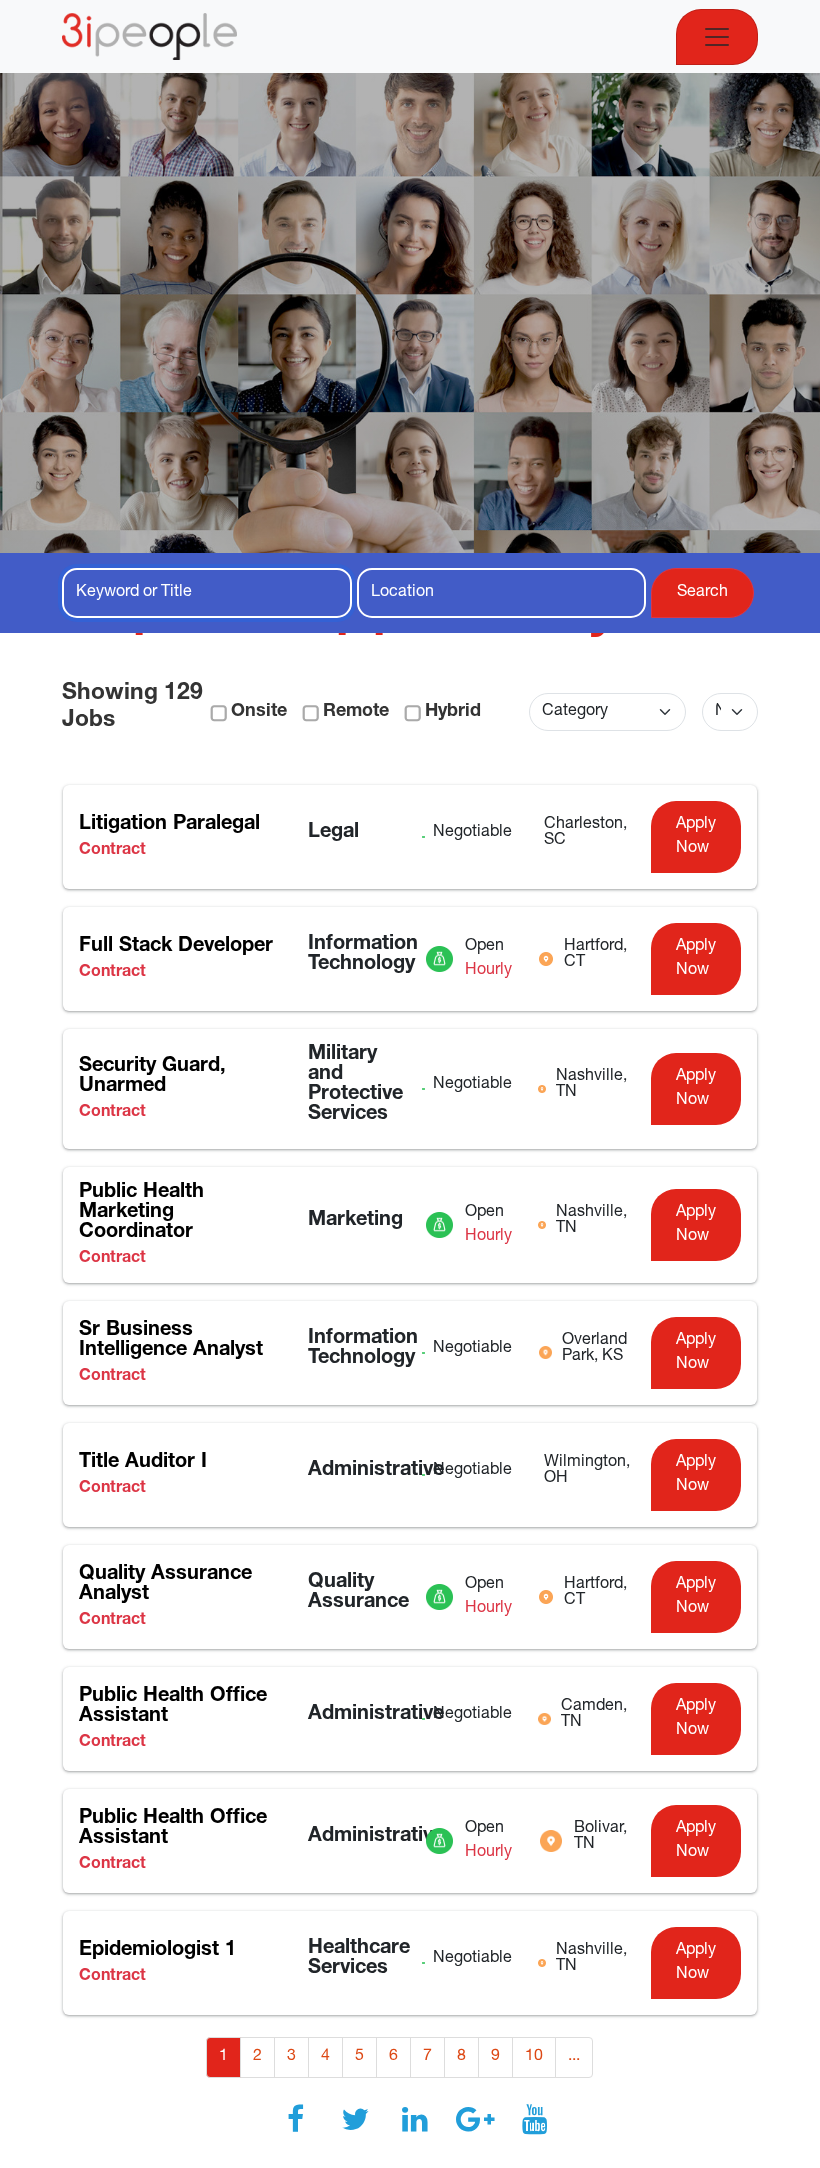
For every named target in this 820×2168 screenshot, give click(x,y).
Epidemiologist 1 (157, 1951)
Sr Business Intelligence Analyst (171, 1341)
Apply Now (696, 837)
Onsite (259, 712)
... (574, 2057)
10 (534, 2057)
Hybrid (453, 712)
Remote (356, 712)
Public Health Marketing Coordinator (141, 1213)
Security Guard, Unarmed (152, 1077)
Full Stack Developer (176, 947)
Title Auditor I (143, 1463)
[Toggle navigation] (717, 37)
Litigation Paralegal (169, 825)
